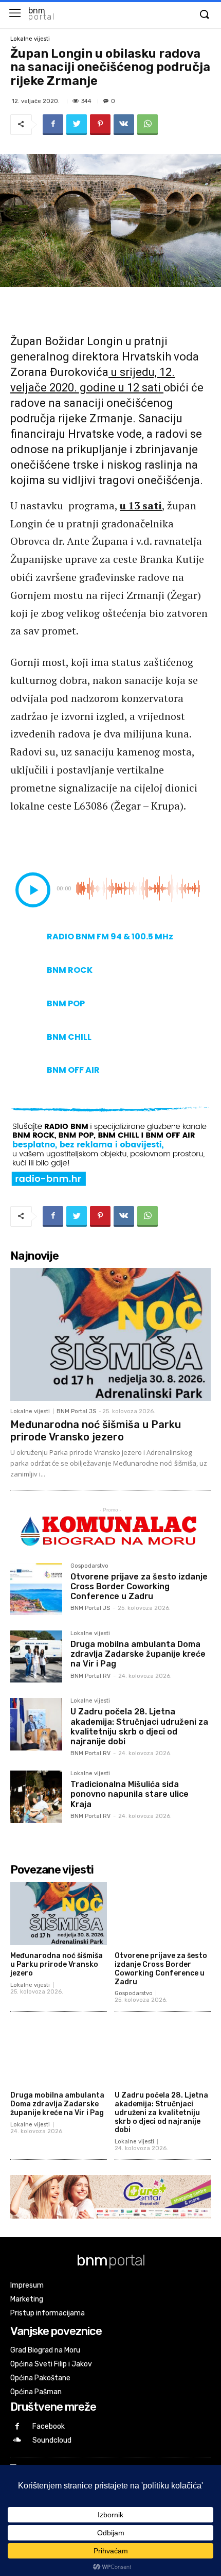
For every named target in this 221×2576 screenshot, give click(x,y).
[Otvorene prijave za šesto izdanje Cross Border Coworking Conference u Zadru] (36, 1589)
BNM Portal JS (76, 1411)
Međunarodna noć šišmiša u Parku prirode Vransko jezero (96, 1431)
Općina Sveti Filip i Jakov (51, 2364)
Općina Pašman (36, 2392)
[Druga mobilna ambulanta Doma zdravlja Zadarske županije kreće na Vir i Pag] (36, 1656)
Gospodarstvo (89, 1566)
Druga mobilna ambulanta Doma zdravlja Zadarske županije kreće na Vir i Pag (138, 1654)
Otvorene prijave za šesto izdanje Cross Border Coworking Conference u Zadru (139, 1586)
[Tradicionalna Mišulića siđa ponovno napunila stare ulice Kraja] (36, 1797)
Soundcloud (52, 2440)
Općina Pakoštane (40, 2378)
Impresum (27, 2285)
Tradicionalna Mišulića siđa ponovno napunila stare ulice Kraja (130, 1794)
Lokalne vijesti (30, 39)
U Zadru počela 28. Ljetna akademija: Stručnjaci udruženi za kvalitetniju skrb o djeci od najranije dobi (139, 1727)
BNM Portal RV (90, 1676)
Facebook (49, 2426)
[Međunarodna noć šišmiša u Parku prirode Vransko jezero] (110, 1334)
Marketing (27, 2299)
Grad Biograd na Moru (45, 2350)
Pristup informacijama (48, 2313)
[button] (204, 15)
